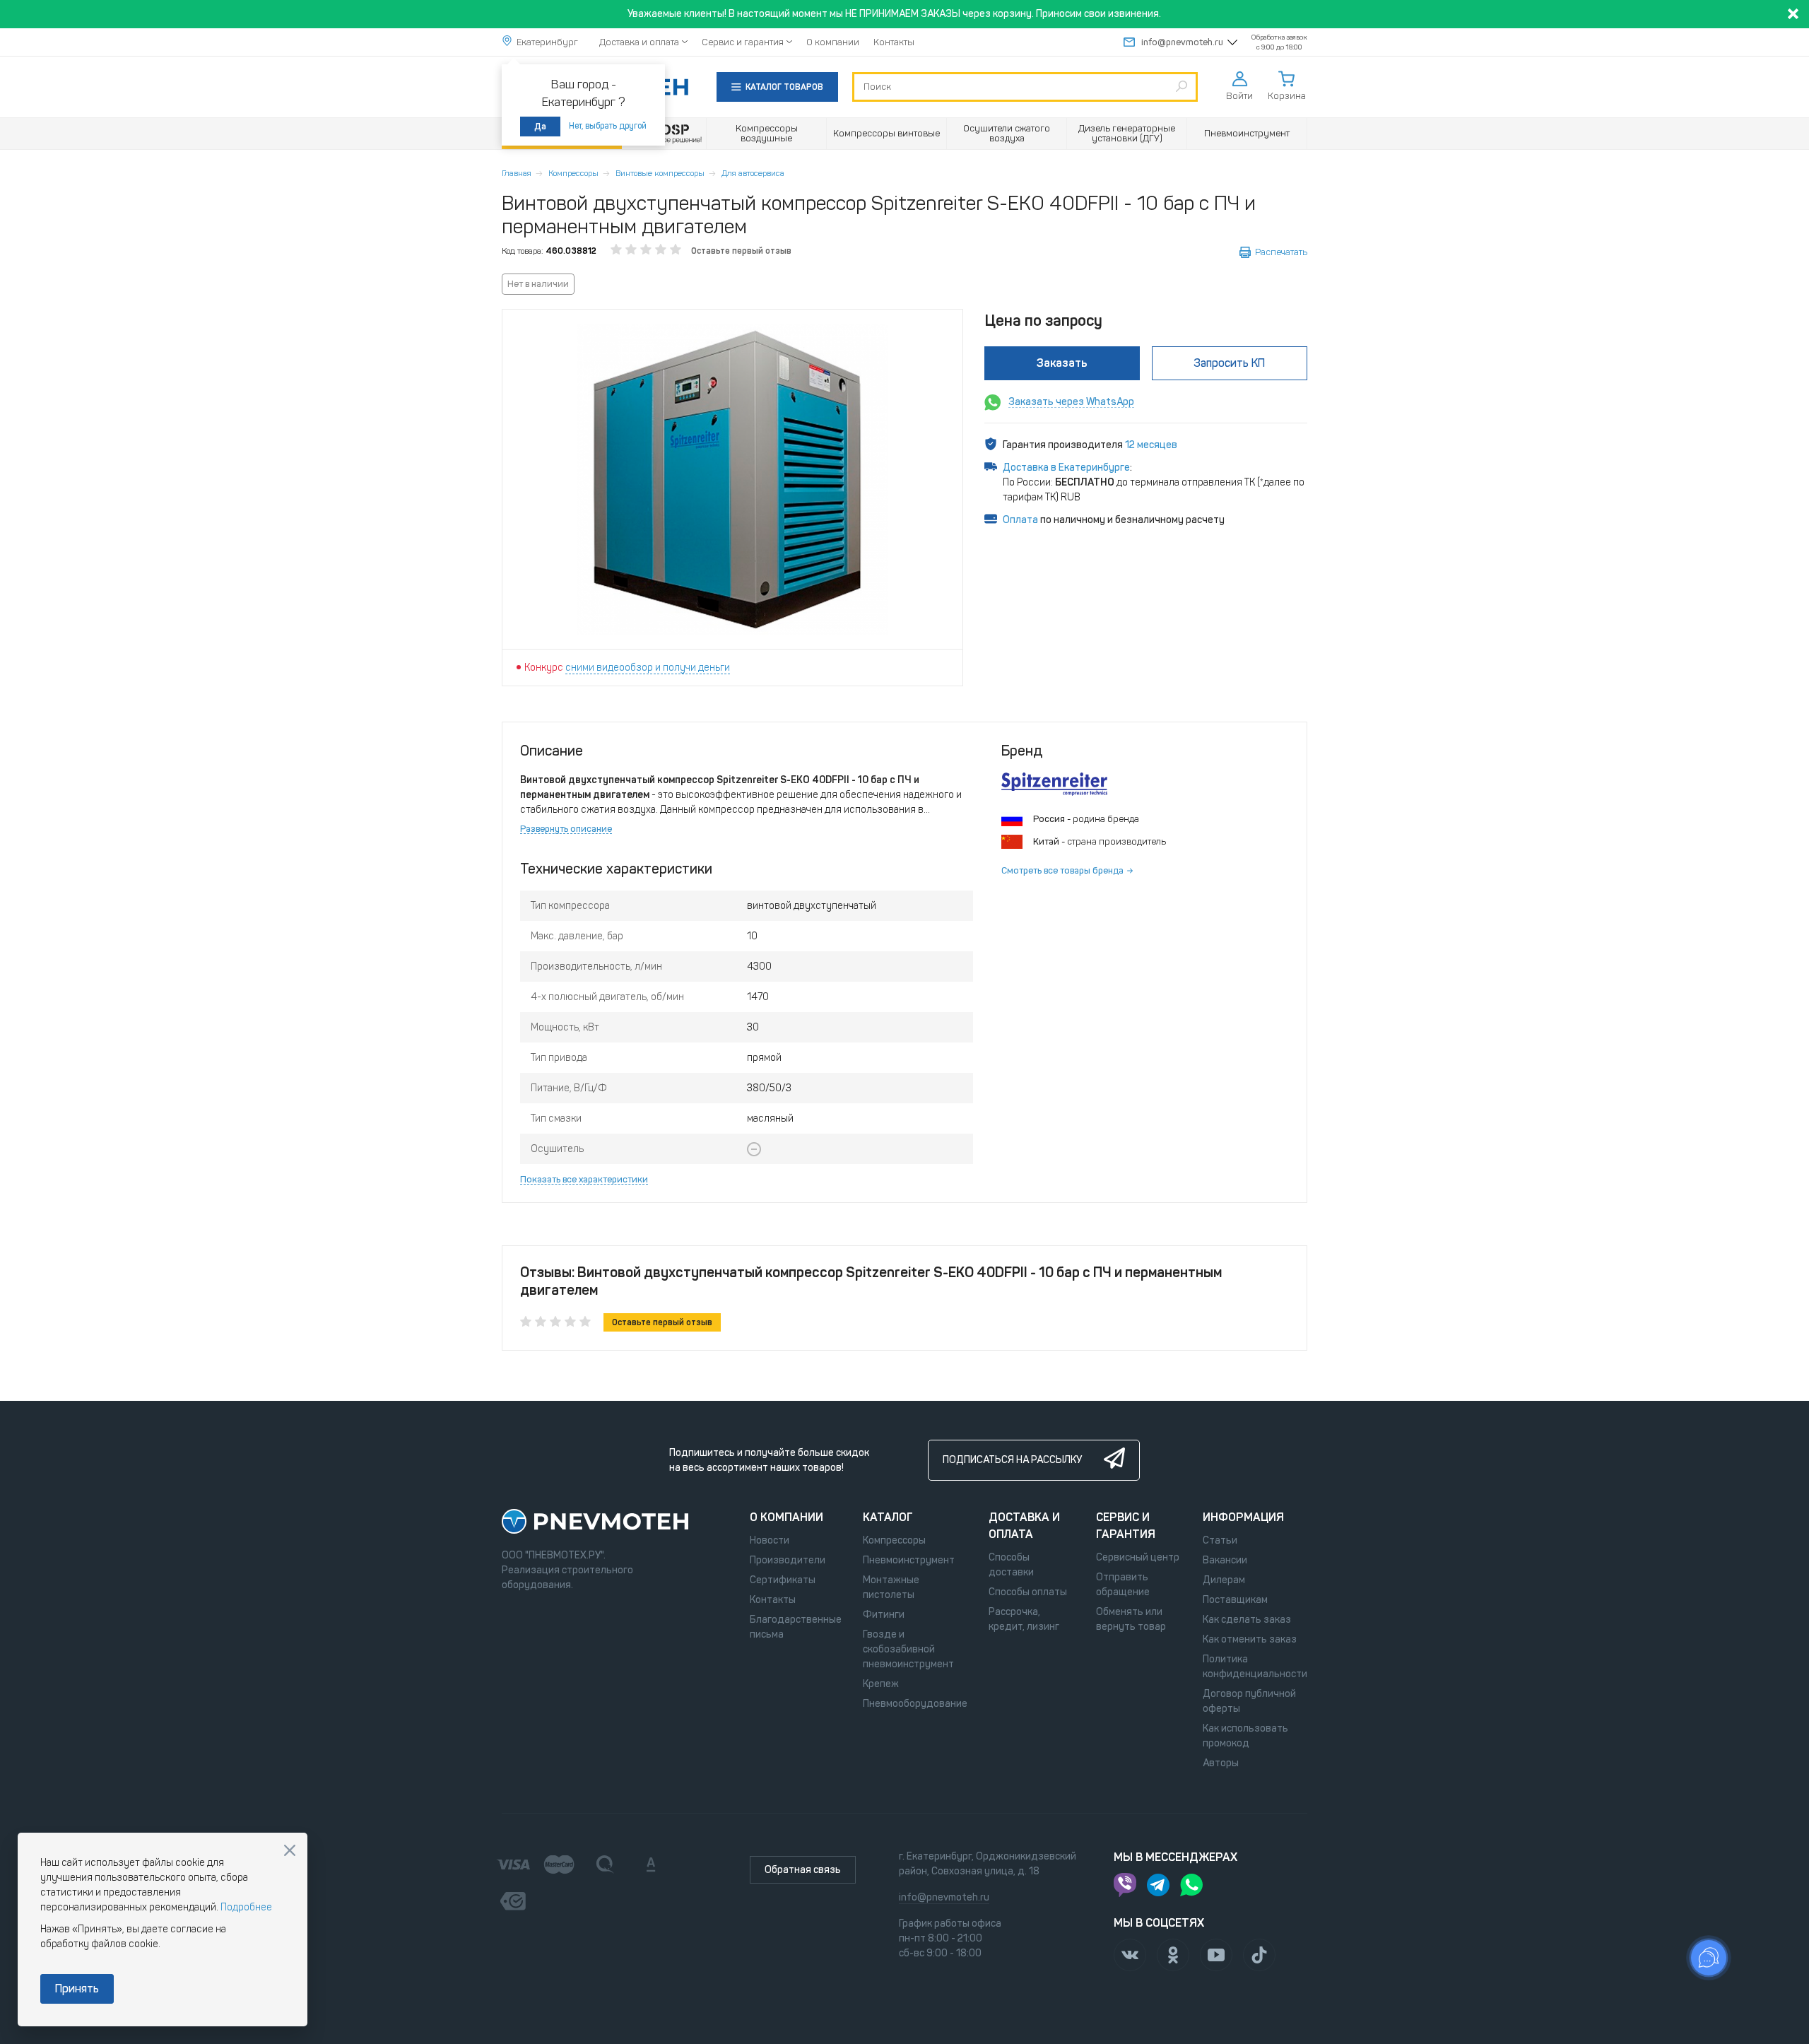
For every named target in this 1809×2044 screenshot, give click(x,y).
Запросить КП (1229, 363)
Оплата (1020, 520)
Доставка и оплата (639, 42)
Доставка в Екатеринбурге (1066, 468)
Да (540, 127)
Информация (1243, 1517)
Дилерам (1224, 1580)
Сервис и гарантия (743, 42)
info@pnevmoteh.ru (1182, 42)
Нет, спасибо (290, 1850)
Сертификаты (783, 1580)
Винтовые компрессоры (660, 173)
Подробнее (246, 1907)
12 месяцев (1151, 445)
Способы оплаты (1028, 1592)
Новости (770, 1540)
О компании (833, 42)
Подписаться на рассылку (1012, 1460)
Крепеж (881, 1684)
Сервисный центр (1138, 1557)
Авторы (1221, 1763)
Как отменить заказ (1250, 1639)
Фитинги (884, 1615)
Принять (77, 1989)
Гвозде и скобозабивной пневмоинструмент (908, 1649)
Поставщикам (1235, 1600)
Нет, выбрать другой (608, 126)
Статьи (1220, 1540)
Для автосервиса (753, 173)
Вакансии (1225, 1560)
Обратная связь (803, 1870)
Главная (517, 173)
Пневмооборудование (915, 1704)
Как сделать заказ (1247, 1620)
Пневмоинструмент (909, 1560)
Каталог (888, 1517)
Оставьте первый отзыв (741, 251)
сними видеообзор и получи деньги (648, 668)
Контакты (894, 42)
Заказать (1062, 363)
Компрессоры (573, 173)
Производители (788, 1560)
